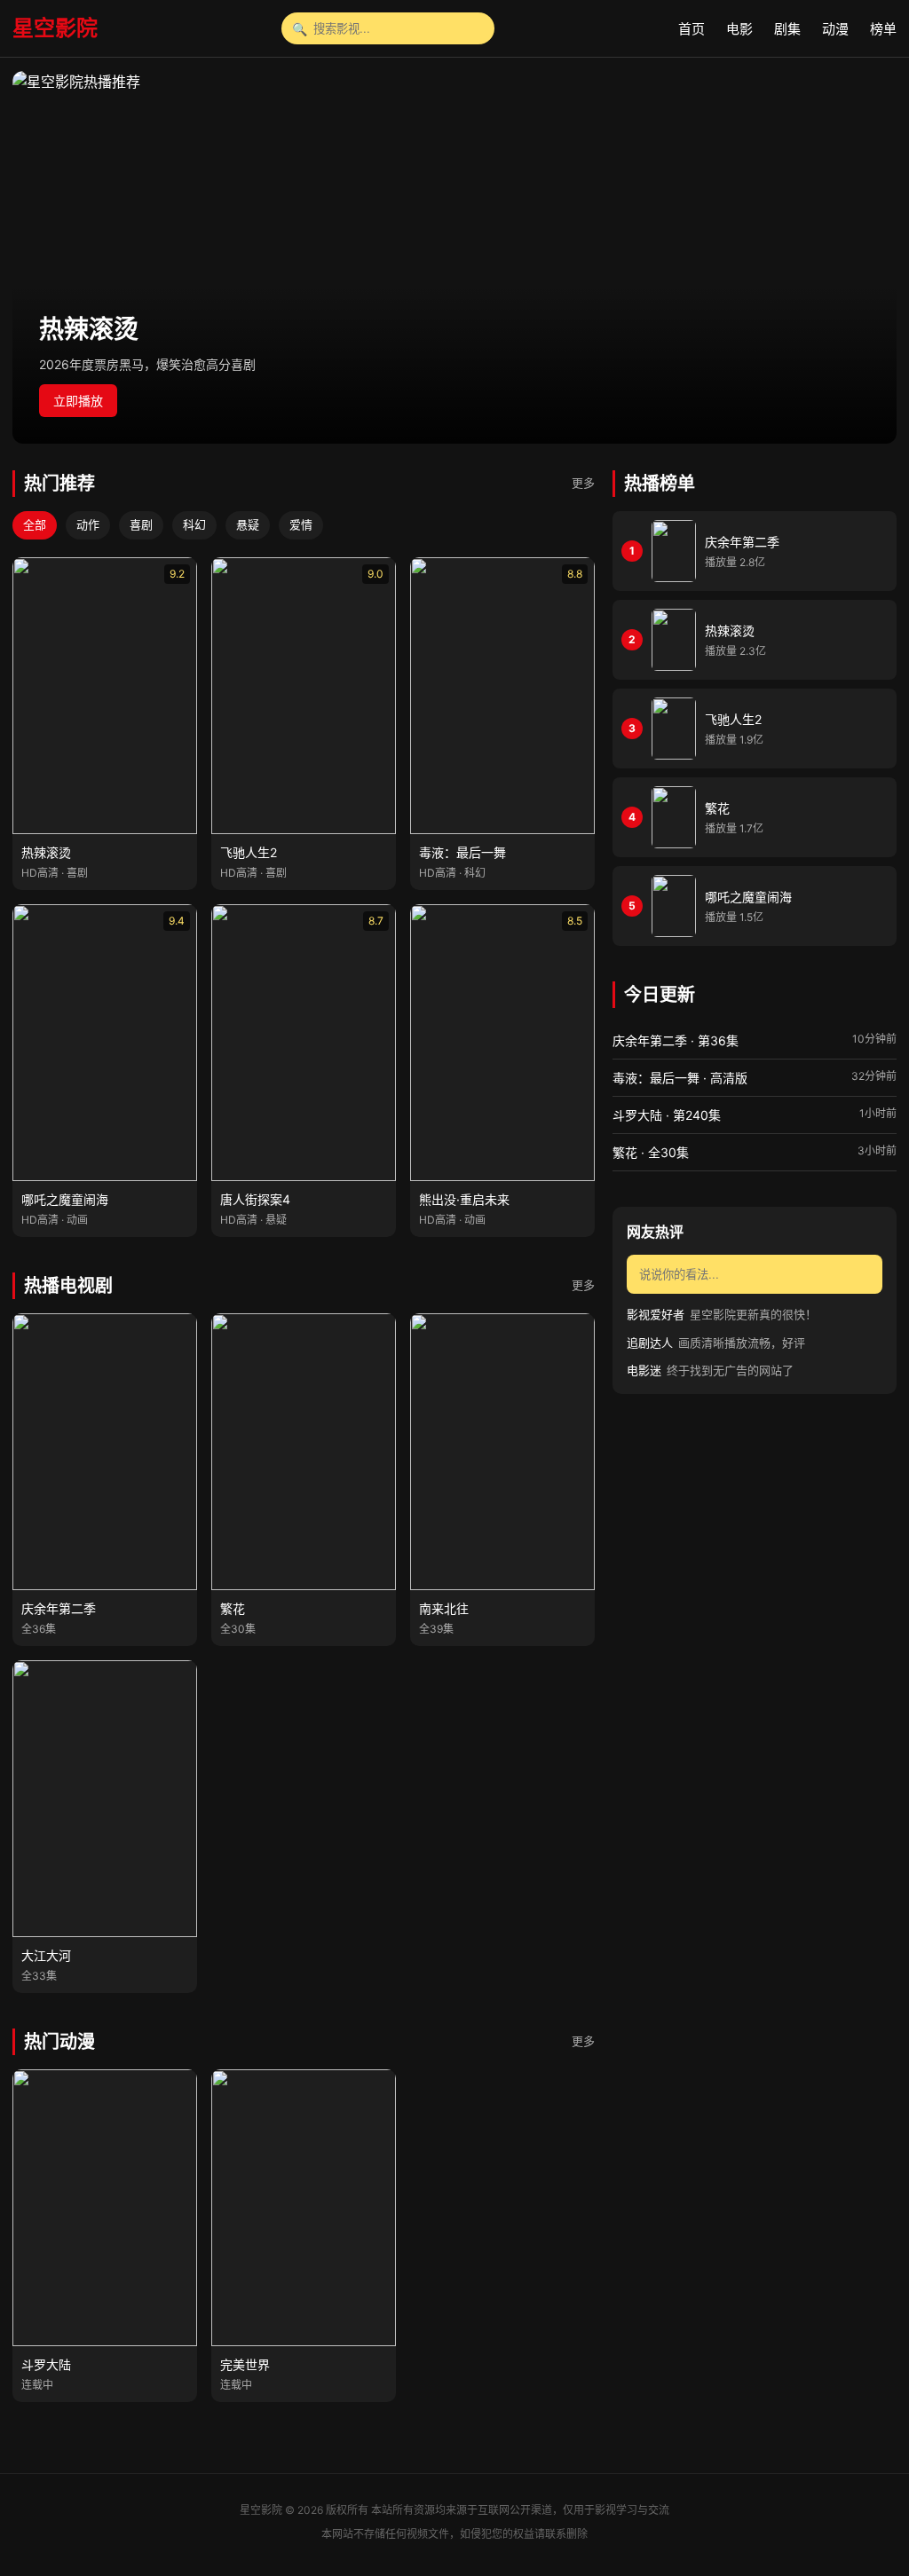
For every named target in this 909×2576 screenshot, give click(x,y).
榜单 (883, 29)
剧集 (787, 29)
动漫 (835, 29)
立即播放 (78, 401)
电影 (739, 29)
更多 (583, 483)
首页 (692, 29)
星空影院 (55, 28)
